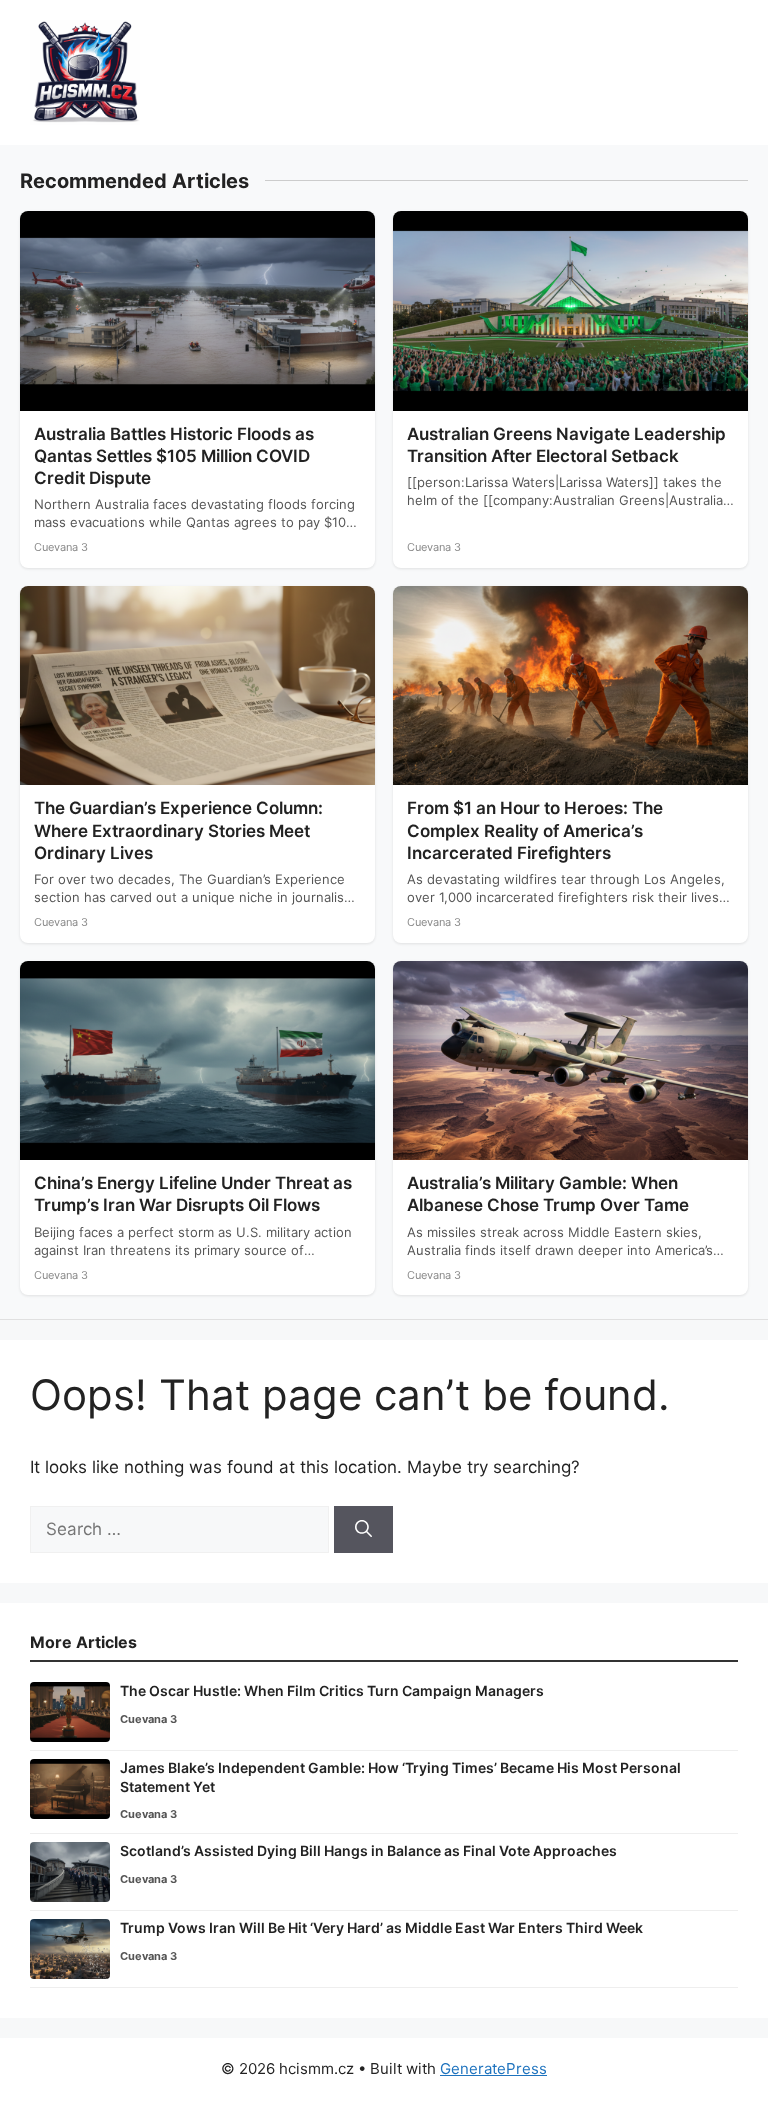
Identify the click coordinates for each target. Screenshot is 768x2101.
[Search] (363, 1530)
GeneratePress (493, 2068)
